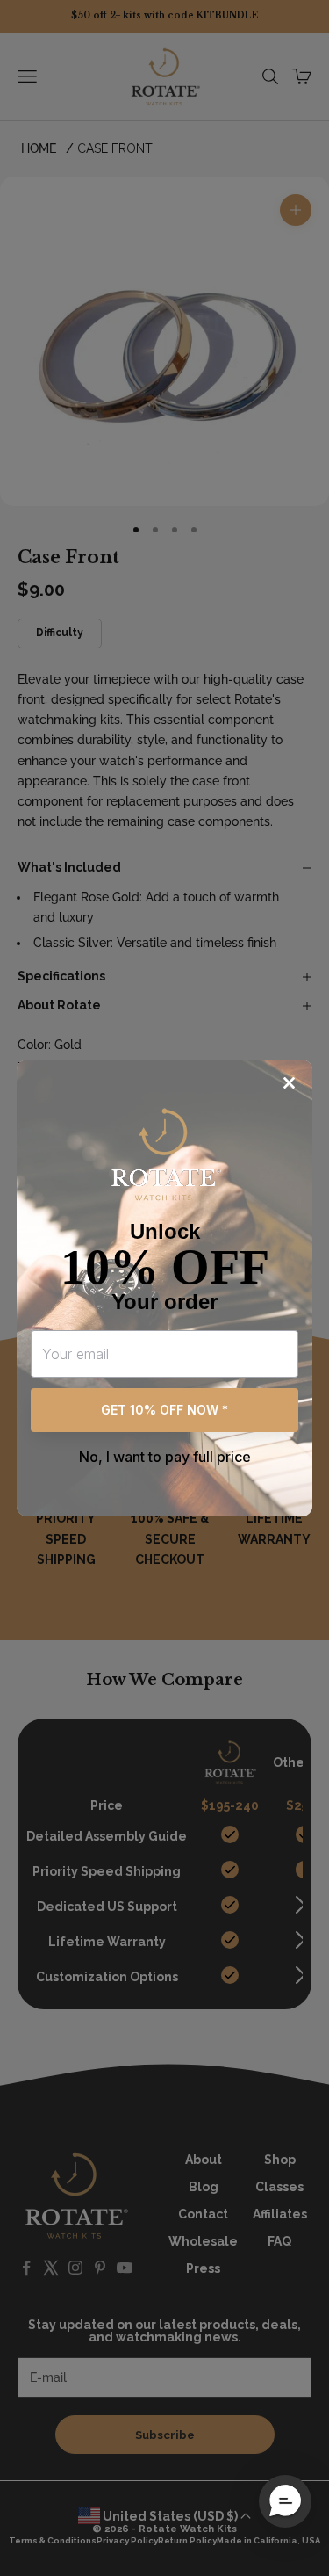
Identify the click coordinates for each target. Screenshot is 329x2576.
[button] (285, 2501)
